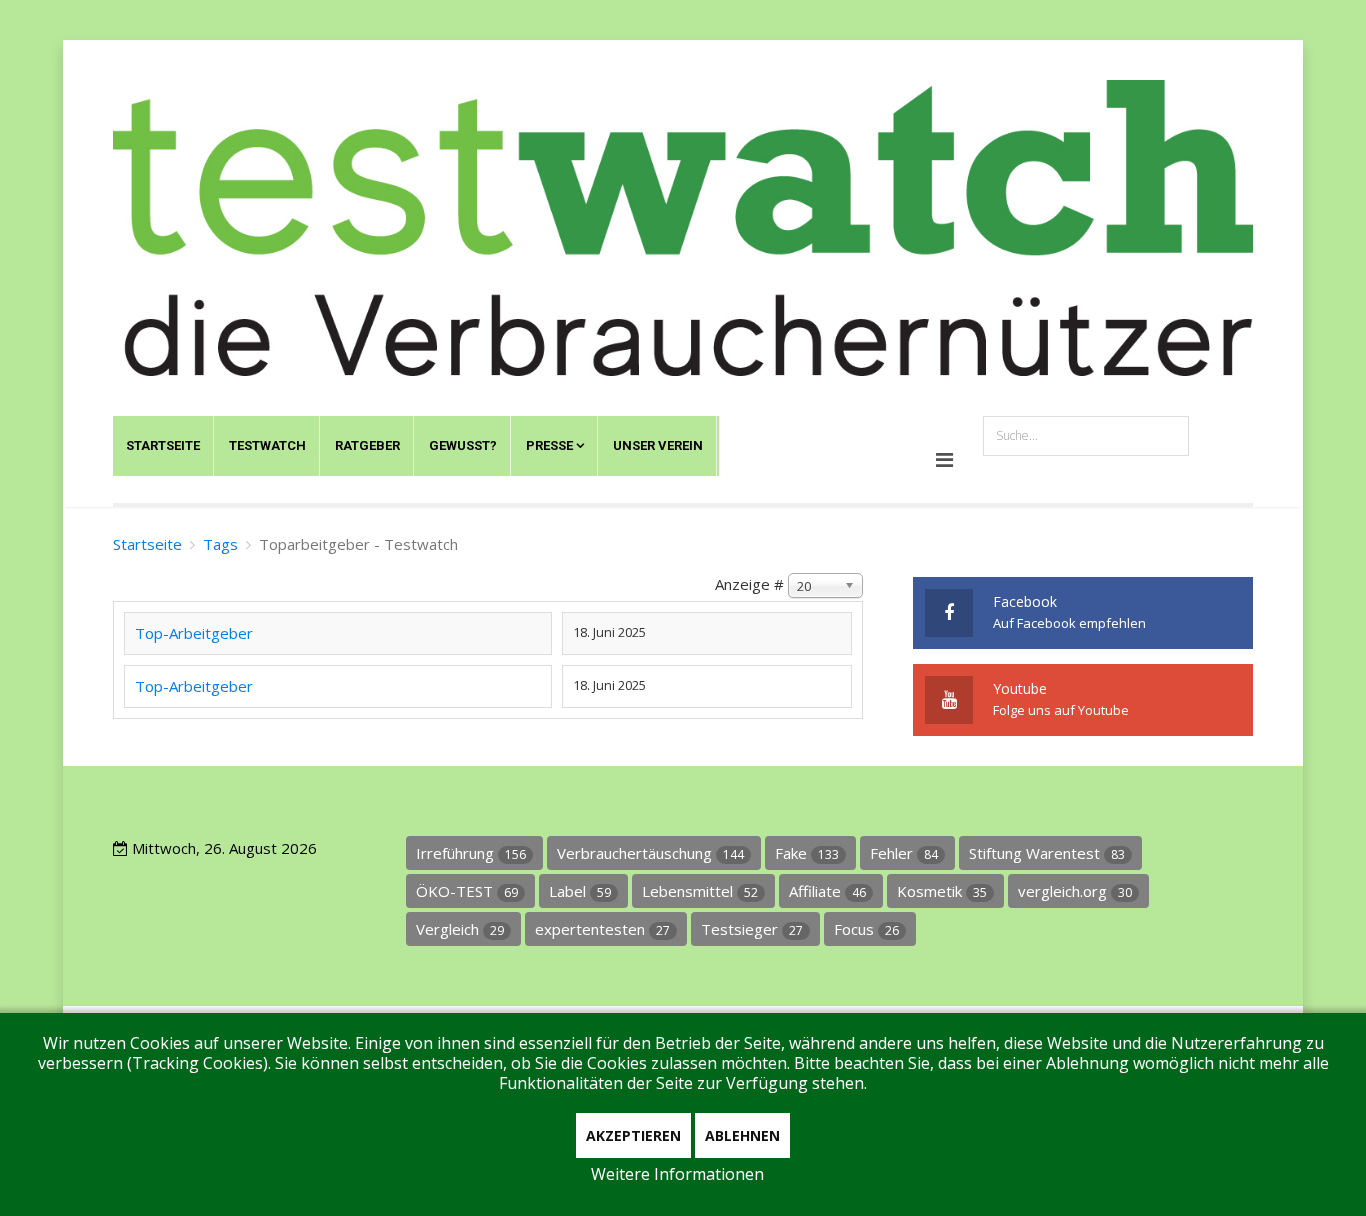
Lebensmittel (700, 891)
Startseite (163, 445)
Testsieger (752, 929)
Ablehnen (742, 1135)
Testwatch (267, 445)
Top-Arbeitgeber (194, 633)
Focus (866, 929)
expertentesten (602, 929)
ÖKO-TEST (467, 891)
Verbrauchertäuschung (650, 853)
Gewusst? (463, 445)
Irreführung (471, 853)
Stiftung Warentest (1047, 853)
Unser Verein (658, 445)
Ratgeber (367, 445)
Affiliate (827, 891)
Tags (220, 544)
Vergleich (460, 929)
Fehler (904, 853)
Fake (807, 853)
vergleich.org (1075, 891)
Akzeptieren (633, 1135)
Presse (549, 445)
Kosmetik (942, 891)
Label (580, 891)
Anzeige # (749, 584)
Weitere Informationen (677, 1174)
